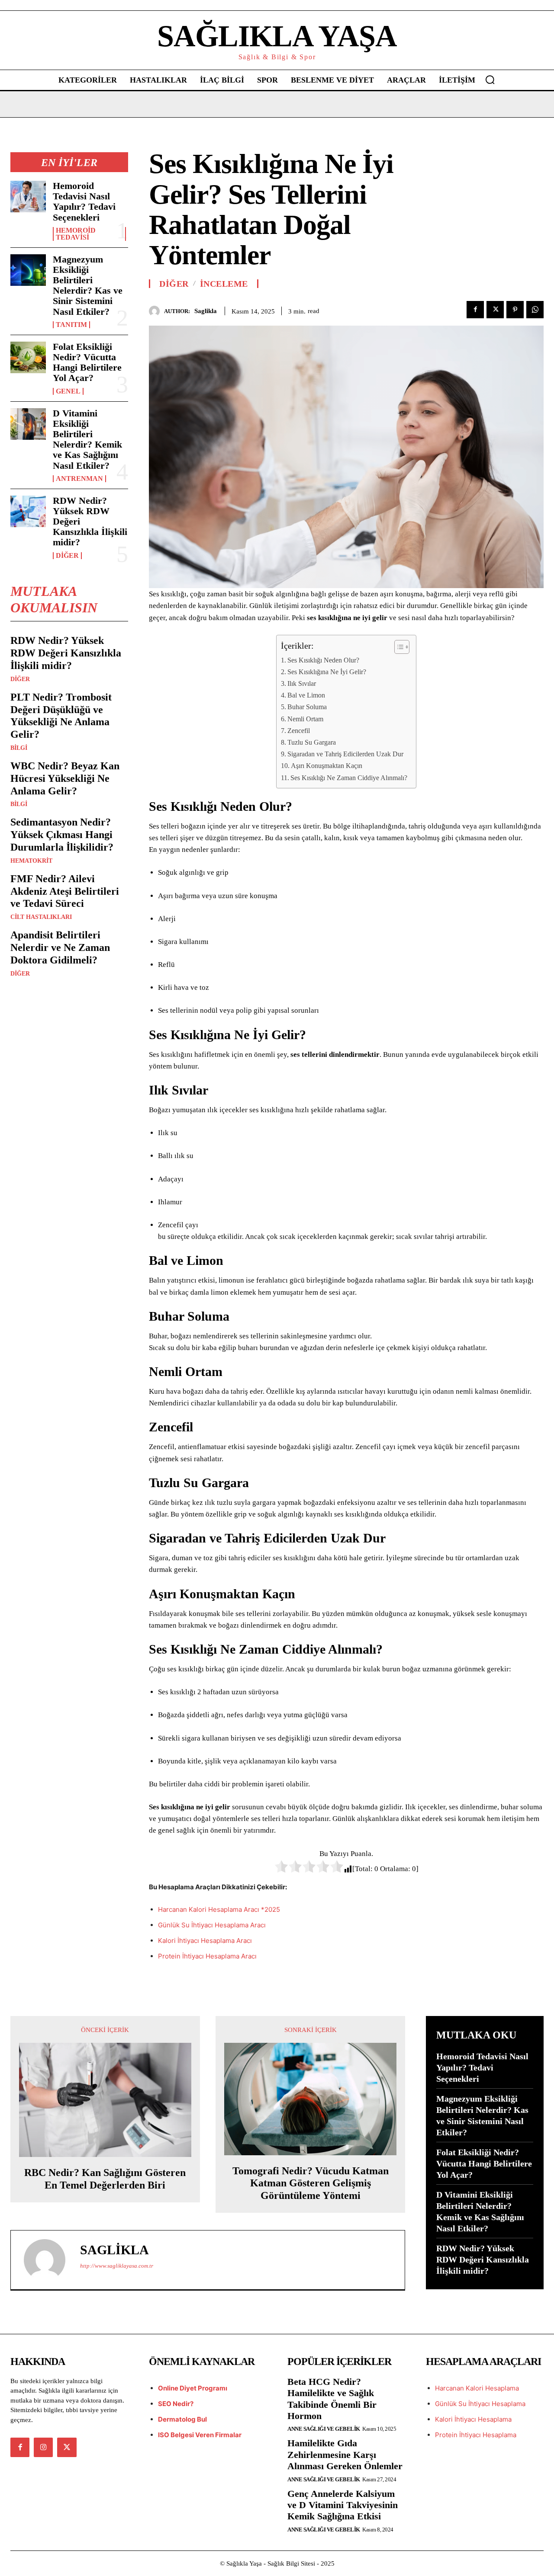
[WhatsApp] (535, 310)
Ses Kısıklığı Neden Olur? (323, 660)
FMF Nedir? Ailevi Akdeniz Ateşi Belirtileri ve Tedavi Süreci (65, 891)
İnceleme (224, 284)
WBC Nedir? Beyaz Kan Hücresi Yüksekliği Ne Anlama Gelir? (65, 778)
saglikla (206, 311)
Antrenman (79, 479)
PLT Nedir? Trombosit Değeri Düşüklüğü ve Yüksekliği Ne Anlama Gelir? (61, 716)
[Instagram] (43, 2447)
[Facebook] (475, 310)
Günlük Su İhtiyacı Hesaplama (480, 2404)
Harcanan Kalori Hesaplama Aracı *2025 (219, 1909)
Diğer (67, 556)
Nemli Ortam (305, 719)
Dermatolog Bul (182, 2419)
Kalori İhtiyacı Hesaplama (473, 2419)
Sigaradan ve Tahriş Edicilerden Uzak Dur (345, 754)
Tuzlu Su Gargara (312, 742)
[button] (490, 80)
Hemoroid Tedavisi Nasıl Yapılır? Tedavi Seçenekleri (84, 202)
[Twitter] (495, 310)
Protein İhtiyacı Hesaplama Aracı (207, 1956)
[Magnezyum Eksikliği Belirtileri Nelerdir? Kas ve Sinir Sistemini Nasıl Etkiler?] (28, 270)
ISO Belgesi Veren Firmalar (200, 2435)
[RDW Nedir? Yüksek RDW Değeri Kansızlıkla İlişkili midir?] (28, 511)
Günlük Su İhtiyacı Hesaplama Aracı (212, 1925)
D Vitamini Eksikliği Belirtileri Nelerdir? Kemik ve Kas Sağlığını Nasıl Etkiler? (87, 439)
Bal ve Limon (306, 695)
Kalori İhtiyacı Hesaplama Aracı (205, 1941)
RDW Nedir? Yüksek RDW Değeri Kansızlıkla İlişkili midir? (66, 653)
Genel (68, 391)
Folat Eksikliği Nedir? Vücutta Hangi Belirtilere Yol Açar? (87, 362)
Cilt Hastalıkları (41, 917)
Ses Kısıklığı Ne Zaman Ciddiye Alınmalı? (349, 778)
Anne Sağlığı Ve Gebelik (324, 2429)
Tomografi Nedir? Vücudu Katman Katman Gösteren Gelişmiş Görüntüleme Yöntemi (311, 2183)
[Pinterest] (515, 310)
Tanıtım (71, 325)
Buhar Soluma (307, 707)
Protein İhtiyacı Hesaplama (476, 2435)
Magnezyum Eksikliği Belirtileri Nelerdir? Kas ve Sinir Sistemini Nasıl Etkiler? (88, 285)
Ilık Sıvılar (302, 683)
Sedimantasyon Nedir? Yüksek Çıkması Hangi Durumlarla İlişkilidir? (62, 835)
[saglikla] (156, 311)
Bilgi (19, 748)
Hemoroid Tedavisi (76, 234)
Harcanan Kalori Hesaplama (477, 2388)
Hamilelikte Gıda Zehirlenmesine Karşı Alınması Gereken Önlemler (345, 2454)
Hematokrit (31, 861)
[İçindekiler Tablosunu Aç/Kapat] (398, 647)
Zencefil (299, 731)
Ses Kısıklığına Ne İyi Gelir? (327, 672)
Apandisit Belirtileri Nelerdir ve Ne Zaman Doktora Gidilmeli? (60, 947)
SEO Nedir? (176, 2404)
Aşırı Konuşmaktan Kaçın (327, 766)
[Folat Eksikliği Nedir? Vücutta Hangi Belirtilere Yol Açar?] (28, 357)
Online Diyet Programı (193, 2388)
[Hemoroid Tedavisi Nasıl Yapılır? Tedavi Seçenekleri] (28, 197)
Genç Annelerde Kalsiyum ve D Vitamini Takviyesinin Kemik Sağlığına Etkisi (343, 2505)
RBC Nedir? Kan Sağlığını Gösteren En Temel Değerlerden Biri (105, 2179)
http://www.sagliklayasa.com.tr (117, 2266)
